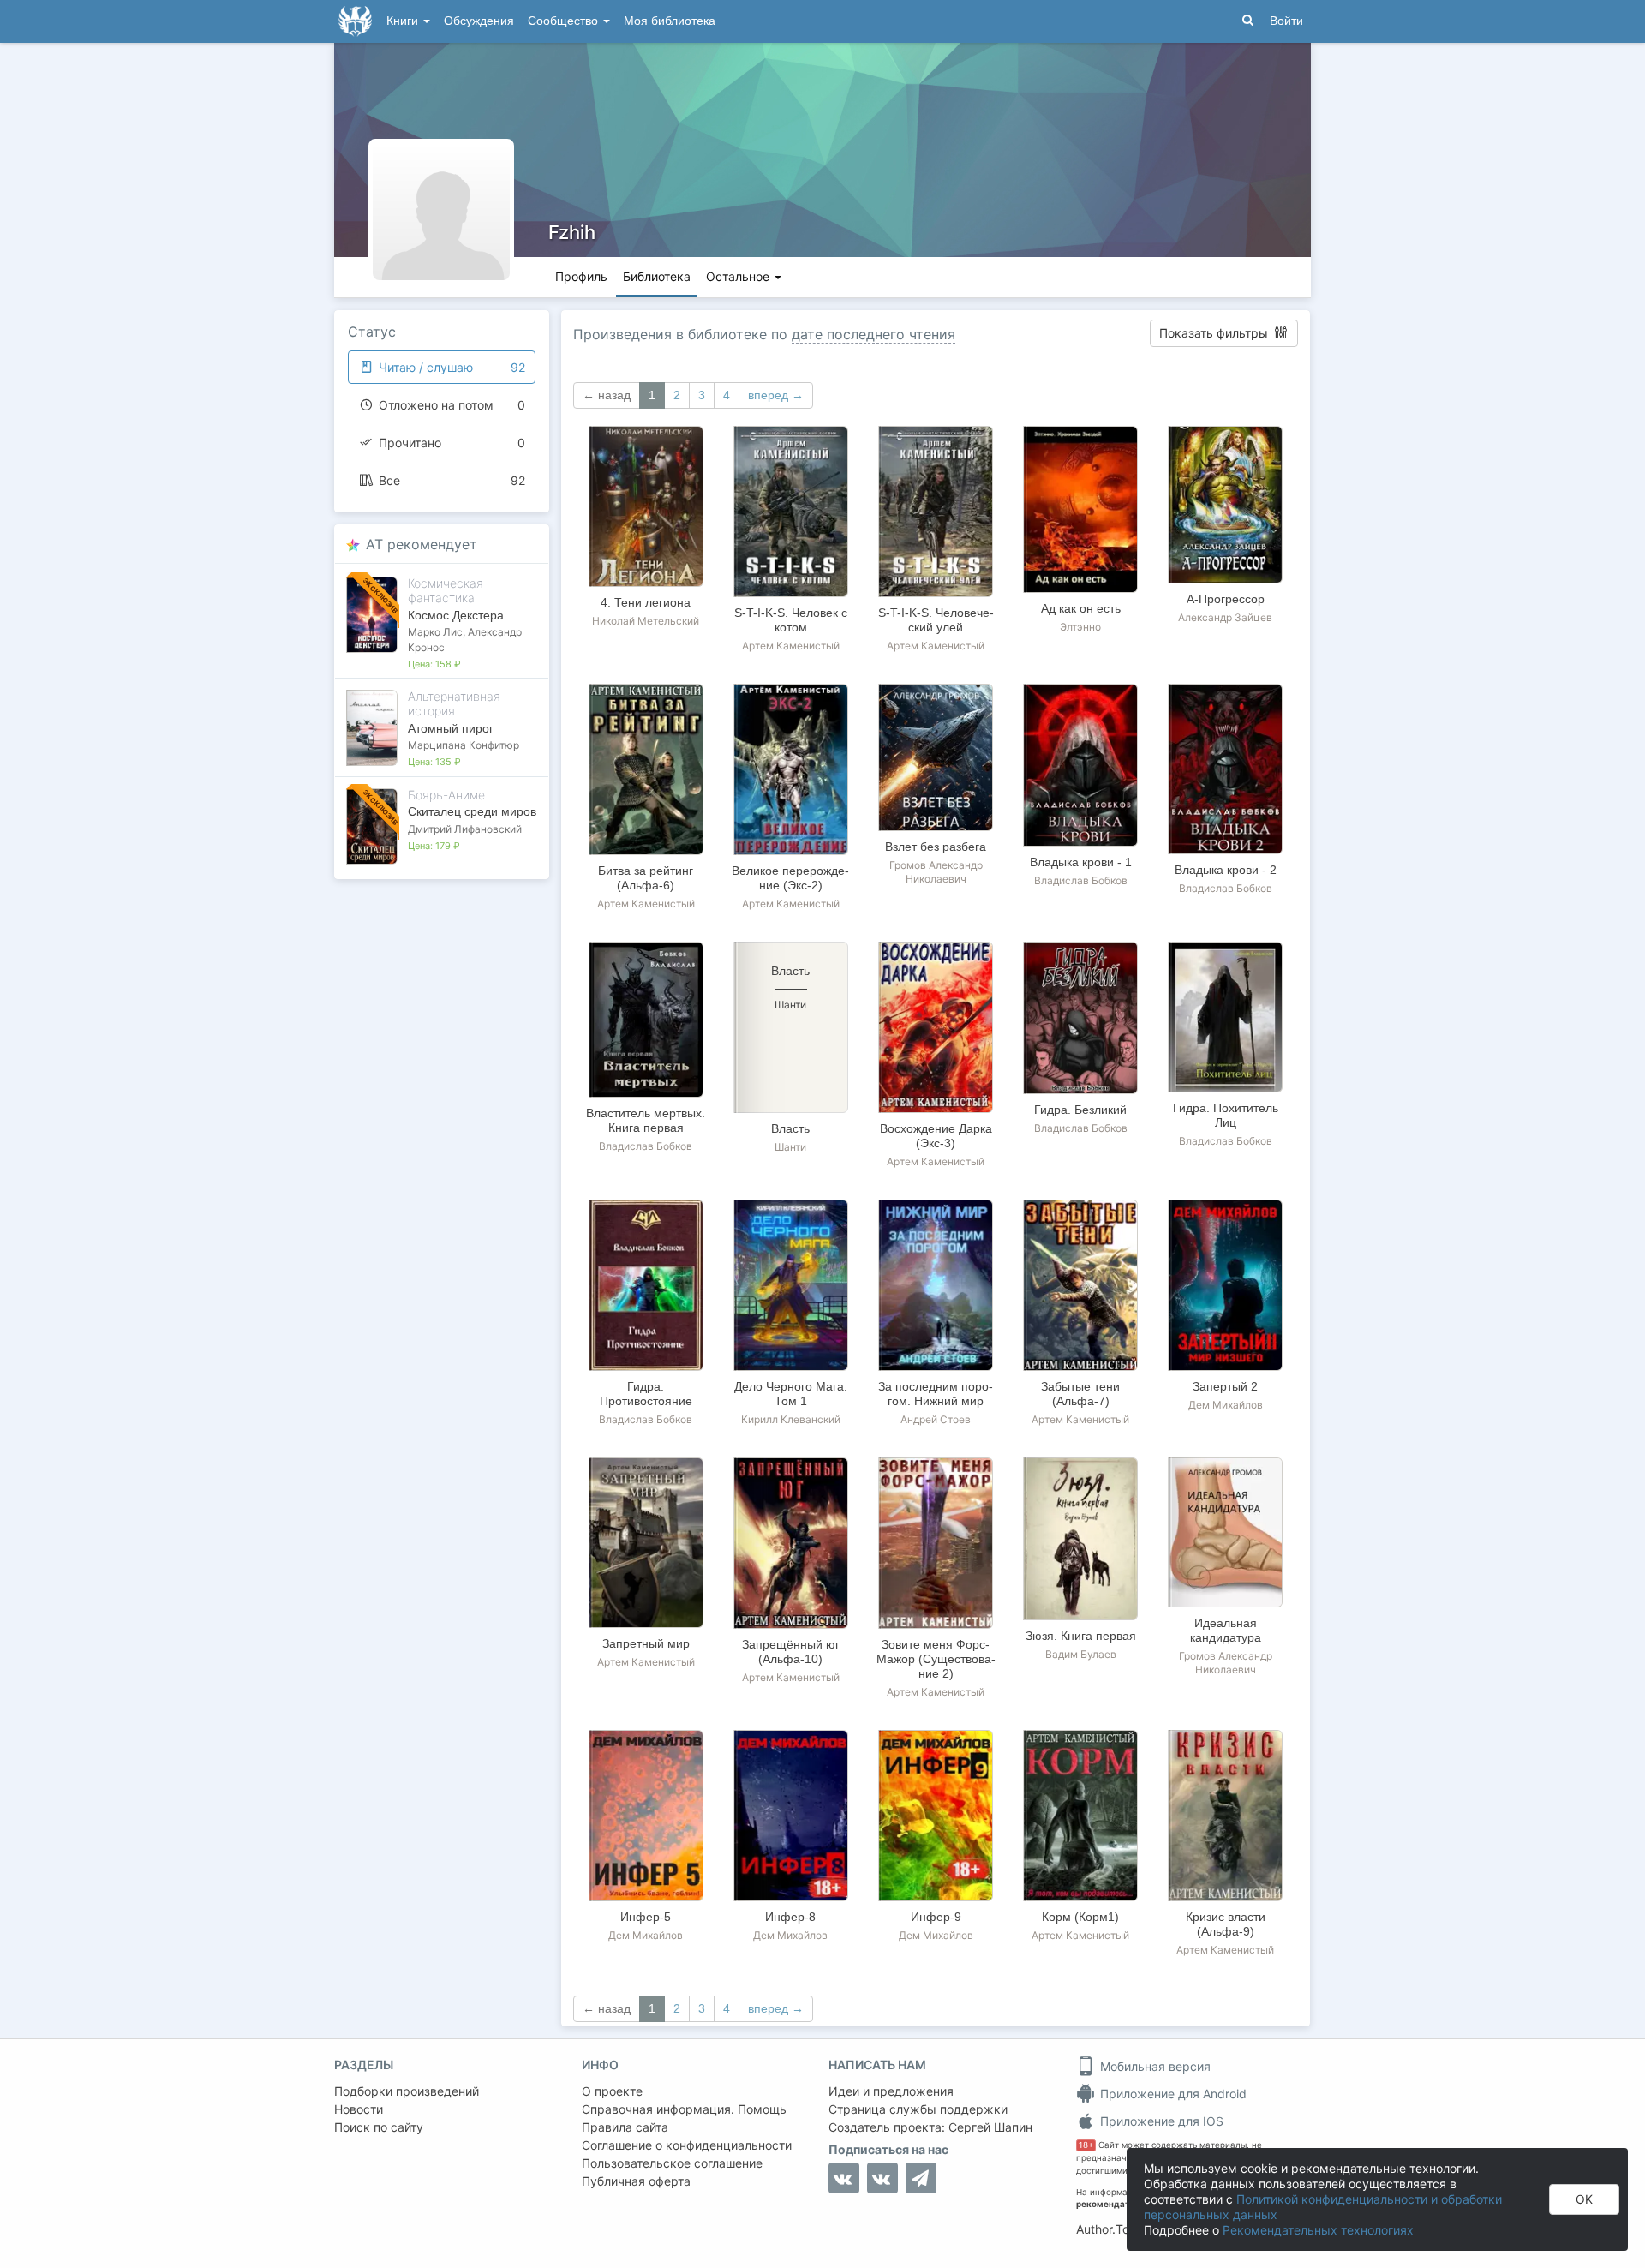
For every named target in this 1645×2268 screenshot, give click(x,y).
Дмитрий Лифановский (465, 829)
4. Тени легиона (646, 602)
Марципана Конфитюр (464, 745)
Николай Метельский (646, 621)
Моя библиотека (670, 21)
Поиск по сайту (379, 2127)
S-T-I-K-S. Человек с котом (791, 620)
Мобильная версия (1154, 2066)
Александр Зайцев (1225, 617)
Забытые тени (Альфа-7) (1080, 1394)
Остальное (739, 276)
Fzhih (572, 232)
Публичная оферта (636, 2181)
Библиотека (657, 276)
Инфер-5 (646, 1917)
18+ (1086, 2145)
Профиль (581, 276)
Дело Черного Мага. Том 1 (791, 1394)
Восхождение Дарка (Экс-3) (936, 1136)
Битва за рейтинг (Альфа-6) (646, 878)
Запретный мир (646, 1643)
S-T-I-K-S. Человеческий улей (936, 620)
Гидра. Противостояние (646, 1394)
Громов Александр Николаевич (936, 872)
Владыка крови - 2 (1226, 870)
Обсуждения (479, 21)
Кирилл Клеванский (791, 1419)
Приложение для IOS (1160, 2121)
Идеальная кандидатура (1226, 1630)
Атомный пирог (451, 728)
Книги (404, 21)
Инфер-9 (936, 1917)
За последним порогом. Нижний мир (936, 1394)
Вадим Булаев (1081, 1654)
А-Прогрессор (1226, 599)
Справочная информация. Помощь (684, 2109)
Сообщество (565, 21)
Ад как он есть (1081, 608)
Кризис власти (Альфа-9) (1226, 1924)
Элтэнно (1080, 627)
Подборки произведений (407, 2091)
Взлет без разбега (936, 847)
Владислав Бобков (1081, 880)
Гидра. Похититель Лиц (1226, 1115)
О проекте (612, 2091)
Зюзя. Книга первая (1081, 1636)
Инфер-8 (790, 1917)
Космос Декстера (456, 615)
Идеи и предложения (891, 2091)
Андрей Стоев (936, 1419)
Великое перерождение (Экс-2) (790, 878)
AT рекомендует (422, 544)
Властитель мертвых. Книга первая (646, 1120)
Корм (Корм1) (1080, 1917)
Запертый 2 (1225, 1386)
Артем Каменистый (791, 646)
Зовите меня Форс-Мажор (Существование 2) (936, 1659)
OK (1584, 2199)
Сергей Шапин (990, 2127)
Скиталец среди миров (472, 811)
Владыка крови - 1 (1081, 862)
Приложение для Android (1172, 2094)
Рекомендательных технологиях (1318, 2230)
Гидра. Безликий (1080, 1110)
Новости (359, 2109)
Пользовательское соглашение (672, 2163)
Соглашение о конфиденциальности (687, 2145)
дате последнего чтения (873, 334)
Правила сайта (625, 2127)
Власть (790, 1128)
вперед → (776, 395)
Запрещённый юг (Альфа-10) (791, 1652)
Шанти (790, 1147)
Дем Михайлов (1226, 1405)
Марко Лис (435, 632)
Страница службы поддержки (918, 2109)
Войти (1286, 21)
